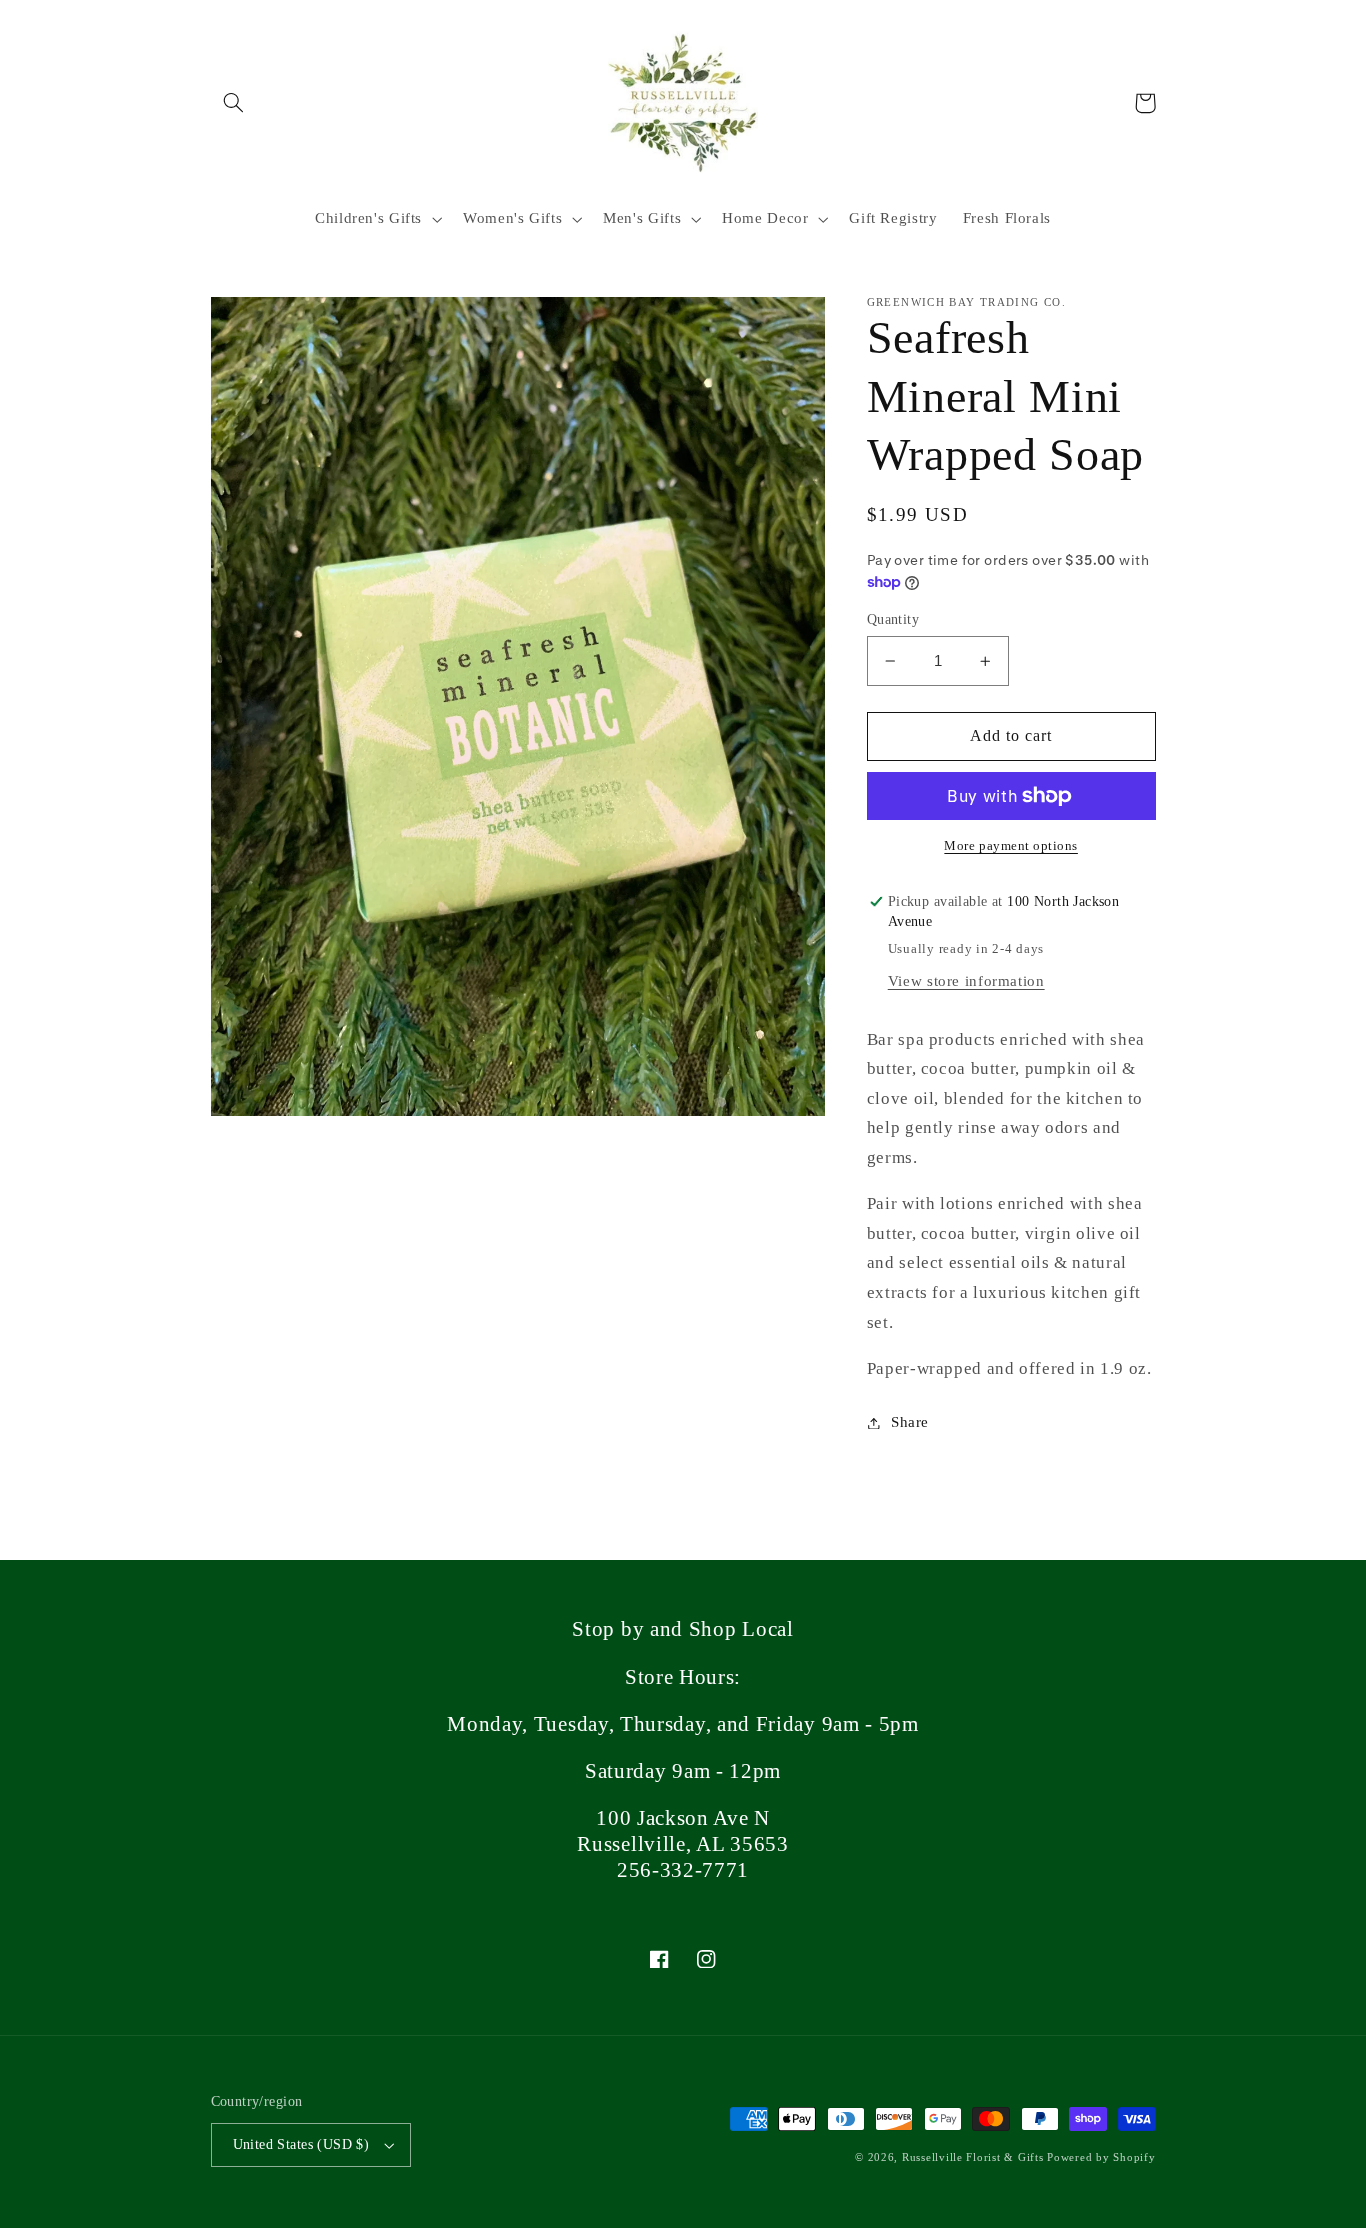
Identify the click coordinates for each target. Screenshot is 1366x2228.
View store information (966, 981)
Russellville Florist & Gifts (973, 2157)
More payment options (1011, 846)
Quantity (893, 619)
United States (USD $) (301, 2144)
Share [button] (910, 1422)
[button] (234, 103)
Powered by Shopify (1101, 2157)
